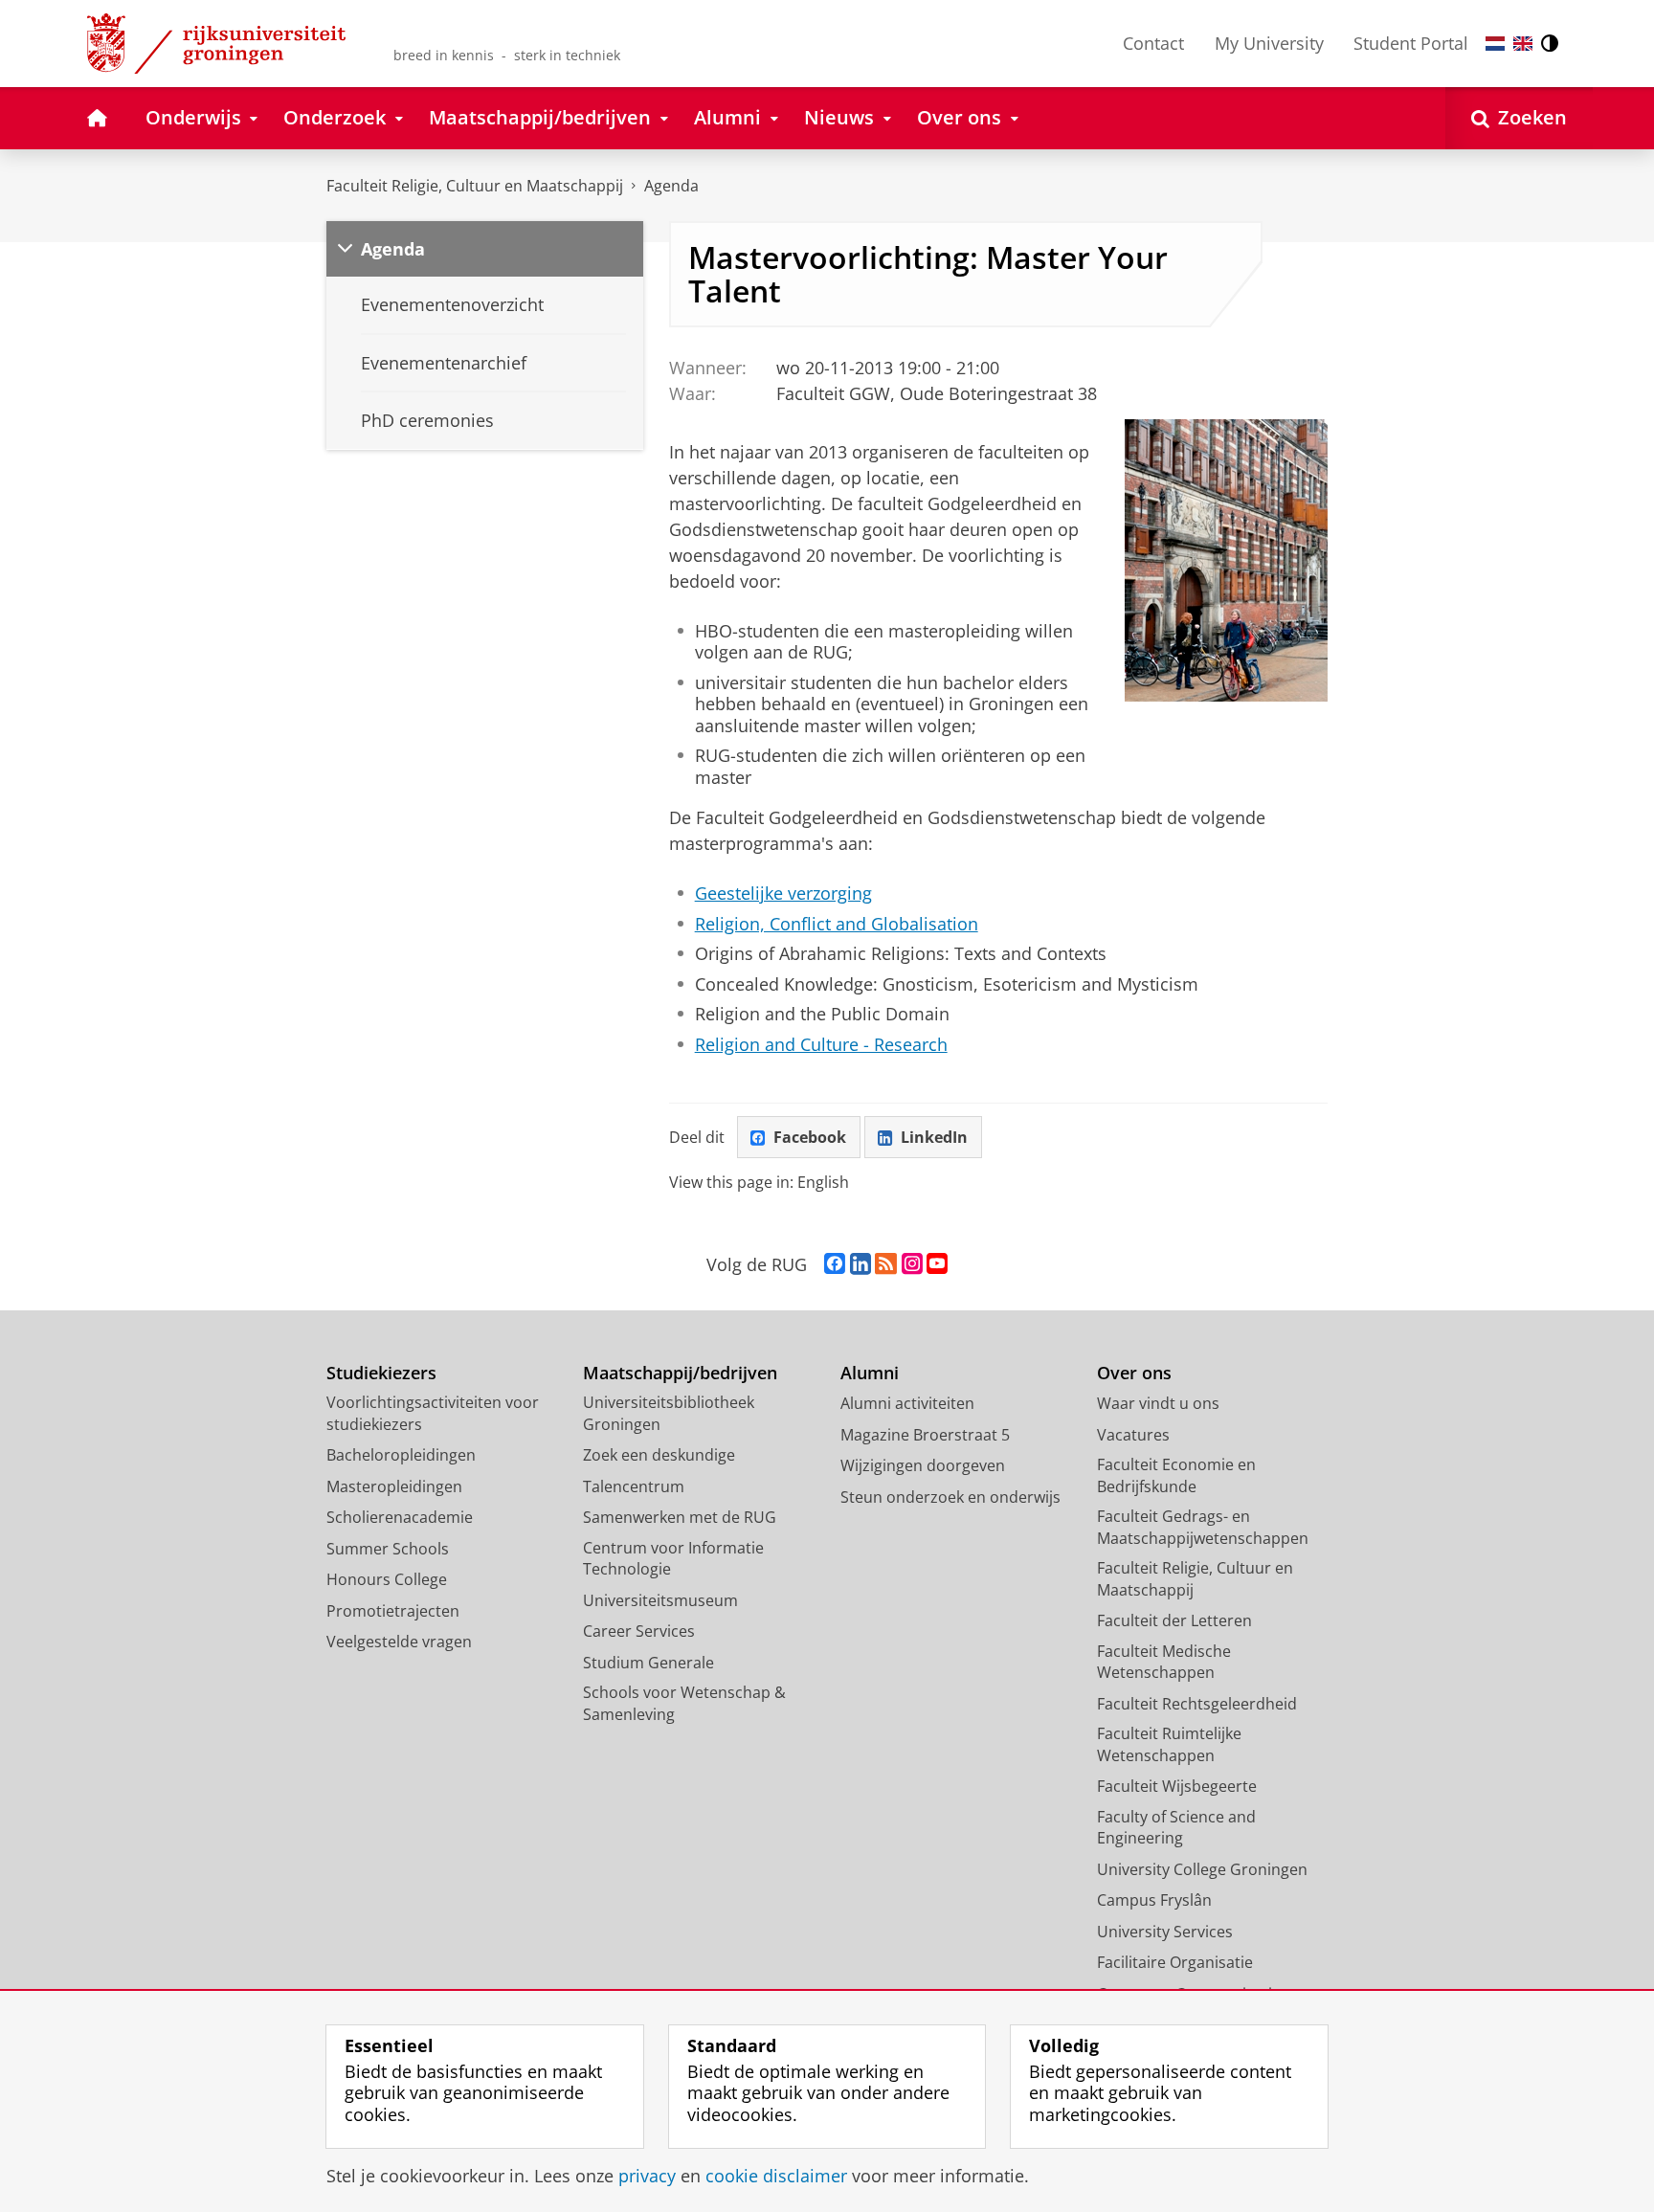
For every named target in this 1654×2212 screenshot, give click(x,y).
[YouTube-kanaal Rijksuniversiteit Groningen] (937, 1264)
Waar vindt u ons (1158, 1403)
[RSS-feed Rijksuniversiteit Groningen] (886, 1264)
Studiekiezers (381, 1373)
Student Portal (1411, 43)
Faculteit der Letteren (1174, 1620)
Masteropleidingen (394, 1486)
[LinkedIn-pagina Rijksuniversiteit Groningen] (861, 1264)
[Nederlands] (1495, 44)
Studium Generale (648, 1663)
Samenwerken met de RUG (680, 1517)
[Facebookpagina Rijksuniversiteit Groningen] (835, 1264)
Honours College (387, 1579)
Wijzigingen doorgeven (923, 1465)
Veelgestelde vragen (399, 1642)
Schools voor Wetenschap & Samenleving (684, 1703)
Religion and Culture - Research (821, 1045)
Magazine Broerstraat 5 (925, 1435)
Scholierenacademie (400, 1517)
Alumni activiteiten (907, 1403)
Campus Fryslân (1154, 1900)
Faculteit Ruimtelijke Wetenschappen (1169, 1744)
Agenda (671, 186)
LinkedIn (934, 1137)
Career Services (639, 1631)
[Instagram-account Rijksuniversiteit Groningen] (912, 1264)
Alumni (870, 1373)
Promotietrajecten (393, 1611)
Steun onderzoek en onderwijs (950, 1497)
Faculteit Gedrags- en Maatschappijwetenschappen (1203, 1527)
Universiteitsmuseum (660, 1600)
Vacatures (1133, 1435)
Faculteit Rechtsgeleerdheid (1197, 1704)
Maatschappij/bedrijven (680, 1373)
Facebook (810, 1137)
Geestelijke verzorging (783, 894)
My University (1269, 43)
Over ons (1134, 1373)
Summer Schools (388, 1549)
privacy (647, 2176)
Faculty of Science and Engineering (1176, 1828)
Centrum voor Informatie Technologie (673, 1559)
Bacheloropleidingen (401, 1455)
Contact (1153, 43)
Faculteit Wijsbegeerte (1177, 1786)
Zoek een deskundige (659, 1455)
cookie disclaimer (776, 2176)
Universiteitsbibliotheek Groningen (669, 1413)
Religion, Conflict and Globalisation (837, 924)
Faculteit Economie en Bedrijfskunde (1176, 1475)
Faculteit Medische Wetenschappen (1164, 1662)
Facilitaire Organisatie (1175, 1962)
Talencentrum (634, 1486)
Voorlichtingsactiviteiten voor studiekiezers (433, 1413)
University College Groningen (1202, 1869)
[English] (1523, 44)
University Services (1165, 1932)
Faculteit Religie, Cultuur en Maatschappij (475, 186)
